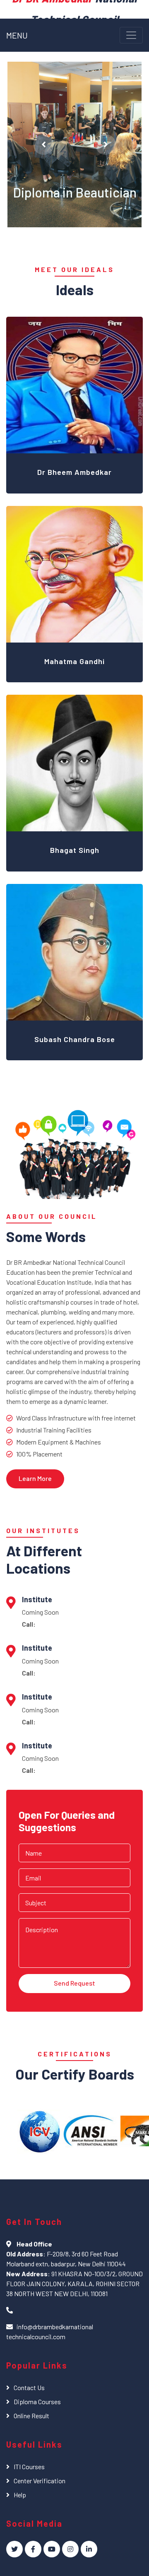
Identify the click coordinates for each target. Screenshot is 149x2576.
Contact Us (29, 2387)
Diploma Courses (37, 2401)
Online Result (31, 2416)
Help (20, 2495)
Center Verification (40, 2481)
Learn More (35, 1478)
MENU (17, 35)
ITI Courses (29, 2466)
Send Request (74, 1983)
